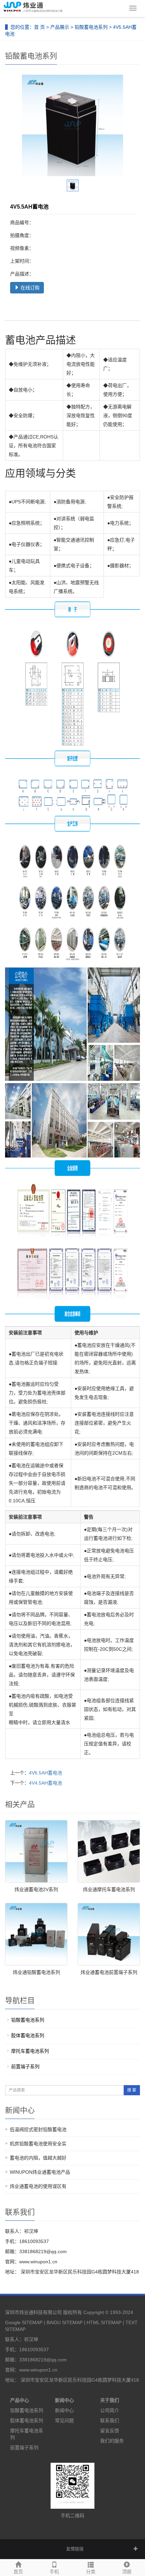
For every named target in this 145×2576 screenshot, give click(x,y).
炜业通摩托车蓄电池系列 (109, 1889)
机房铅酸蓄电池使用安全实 (38, 2144)
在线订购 (29, 288)
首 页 (39, 27)
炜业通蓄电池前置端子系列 (109, 1972)
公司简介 (110, 2410)
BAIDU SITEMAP (65, 2322)
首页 (18, 2572)
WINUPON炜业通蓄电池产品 (40, 2172)
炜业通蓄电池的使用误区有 (38, 2186)
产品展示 (60, 27)
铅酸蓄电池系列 (91, 27)
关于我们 (110, 2400)
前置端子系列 (25, 2067)
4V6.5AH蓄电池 (46, 1773)
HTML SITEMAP (104, 2322)
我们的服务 (112, 2441)
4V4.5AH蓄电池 (46, 1783)
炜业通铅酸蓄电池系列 (36, 1972)
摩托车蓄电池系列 (30, 2051)
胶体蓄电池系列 (28, 2035)
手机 (54, 2572)
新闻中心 (64, 2400)
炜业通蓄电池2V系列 (36, 1889)
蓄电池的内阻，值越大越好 (38, 2158)
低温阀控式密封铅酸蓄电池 (38, 2129)
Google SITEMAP (24, 2322)
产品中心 (20, 2400)
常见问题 (64, 2420)
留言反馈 (110, 2431)
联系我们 (110, 2420)
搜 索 (132, 2090)
